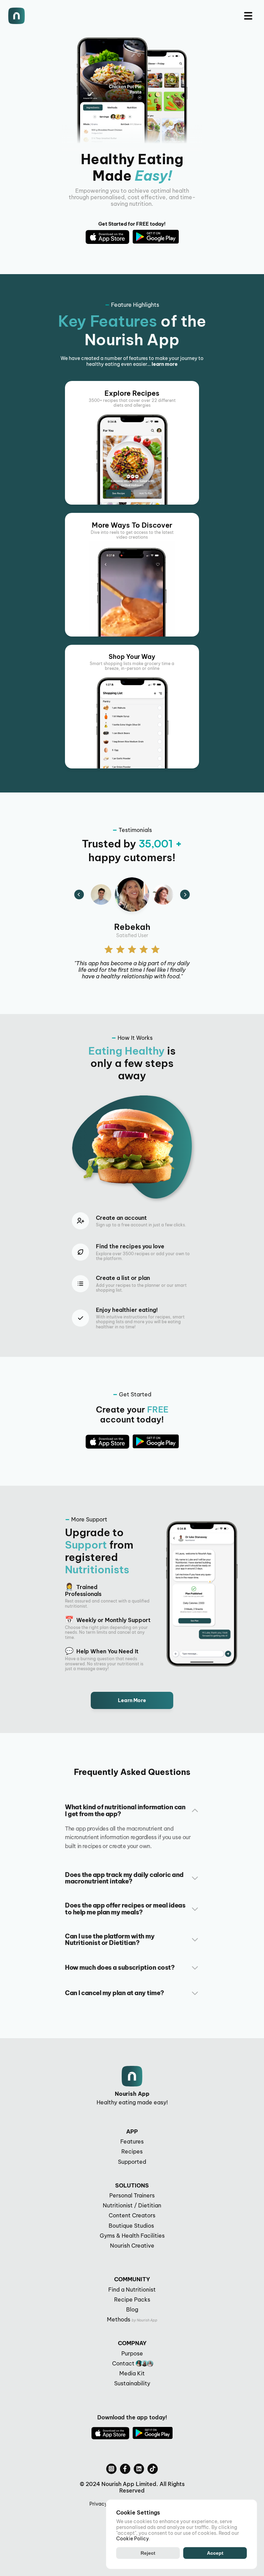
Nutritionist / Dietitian (132, 2205)
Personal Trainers (132, 2195)
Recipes (132, 2151)
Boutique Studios (132, 2226)
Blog (132, 2309)
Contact (123, 2363)
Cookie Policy (133, 2539)
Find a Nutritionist (132, 2290)
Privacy (98, 2504)
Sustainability (132, 2383)
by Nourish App (145, 2320)
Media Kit (132, 2373)
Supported (132, 2162)
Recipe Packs (132, 2299)
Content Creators (132, 2215)
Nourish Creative (132, 2246)
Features (132, 2141)
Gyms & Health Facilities (132, 2236)
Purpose (132, 2353)
